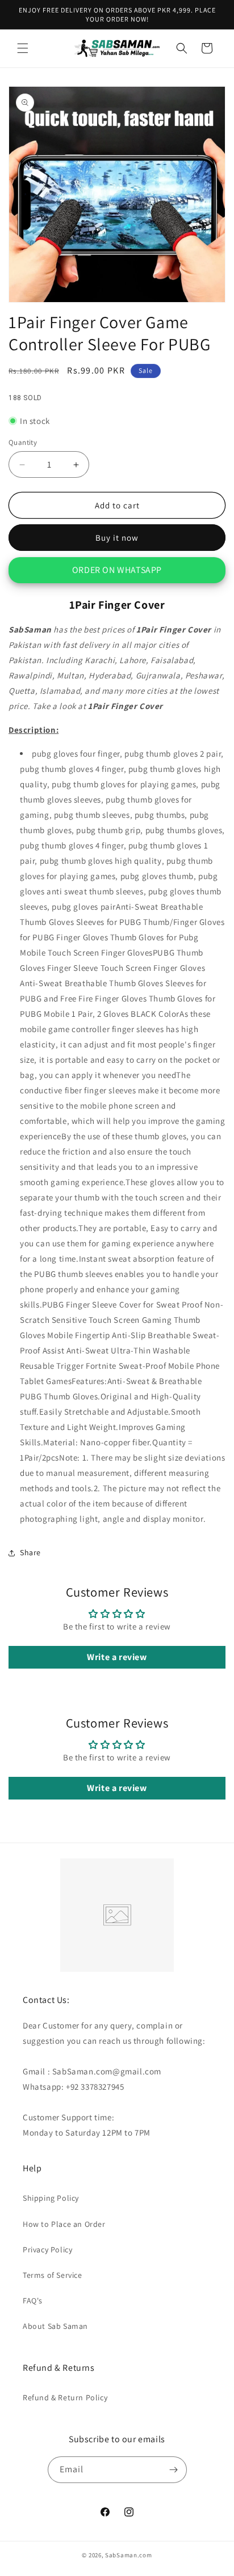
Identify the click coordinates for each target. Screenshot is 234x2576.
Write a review (117, 1657)
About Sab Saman (55, 2326)
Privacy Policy (47, 2250)
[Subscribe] (174, 2470)
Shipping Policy (51, 2198)
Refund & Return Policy (65, 2397)
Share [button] (30, 1552)
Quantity (23, 442)
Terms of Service (53, 2275)
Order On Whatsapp (117, 570)
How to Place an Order (64, 2224)
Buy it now (117, 538)
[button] (23, 48)
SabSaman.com (128, 2555)
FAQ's (33, 2301)
